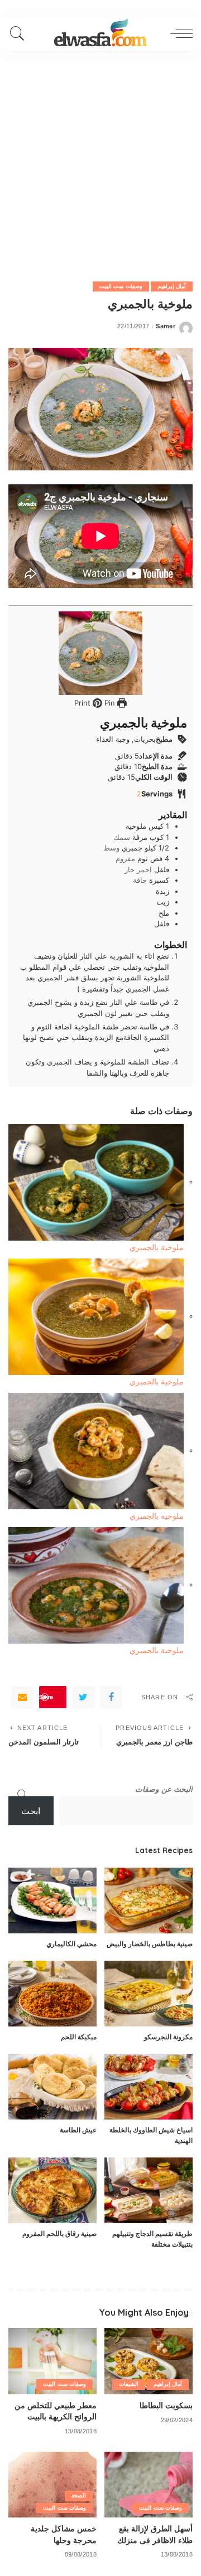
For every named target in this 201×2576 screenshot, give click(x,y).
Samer (166, 326)
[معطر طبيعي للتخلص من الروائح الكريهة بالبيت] (52, 2361)
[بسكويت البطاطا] (149, 2361)
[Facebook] (111, 1697)
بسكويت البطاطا (166, 2405)
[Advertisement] (100, 156)
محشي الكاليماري (71, 1944)
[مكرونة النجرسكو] (149, 1994)
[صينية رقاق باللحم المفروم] (52, 2191)
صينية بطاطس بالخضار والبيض (150, 1944)
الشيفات (129, 2384)
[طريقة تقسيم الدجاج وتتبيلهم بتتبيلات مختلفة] (149, 2191)
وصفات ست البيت (121, 286)
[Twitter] (83, 1697)
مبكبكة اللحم (79, 2037)
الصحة (79, 2495)
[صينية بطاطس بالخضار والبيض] (149, 1901)
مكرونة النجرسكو (168, 2037)
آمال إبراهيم (172, 286)
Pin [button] (109, 703)
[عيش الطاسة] (52, 2087)
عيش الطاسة (78, 2130)
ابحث (31, 1811)
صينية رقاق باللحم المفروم (59, 2234)
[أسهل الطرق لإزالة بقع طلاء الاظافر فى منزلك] (149, 2485)
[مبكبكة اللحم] (52, 1994)
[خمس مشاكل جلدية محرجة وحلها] (52, 2485)
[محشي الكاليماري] (52, 1901)
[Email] (22, 1697)
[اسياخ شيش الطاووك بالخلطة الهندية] (149, 2087)
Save (46, 1697)
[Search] (20, 33)
